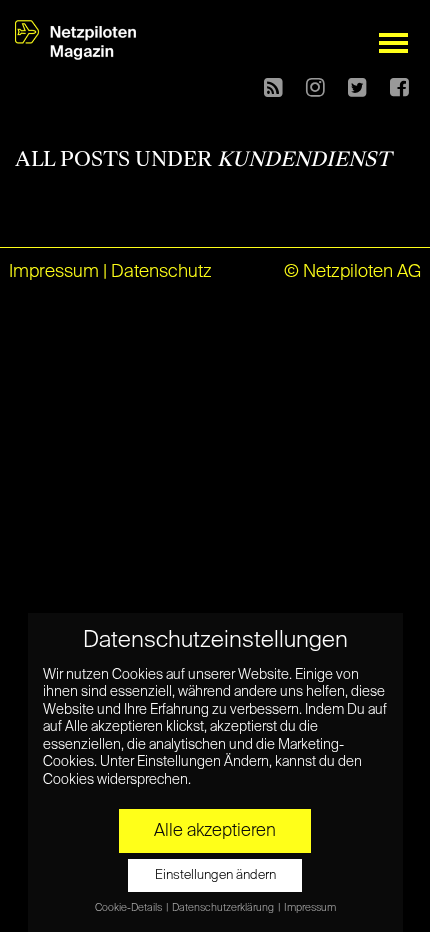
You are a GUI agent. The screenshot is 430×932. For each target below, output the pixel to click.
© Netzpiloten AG (352, 272)
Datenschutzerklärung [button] (224, 908)
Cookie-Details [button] (129, 908)
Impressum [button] (310, 908)
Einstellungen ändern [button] (215, 875)
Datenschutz (161, 272)
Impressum (54, 272)
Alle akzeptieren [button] (215, 831)
